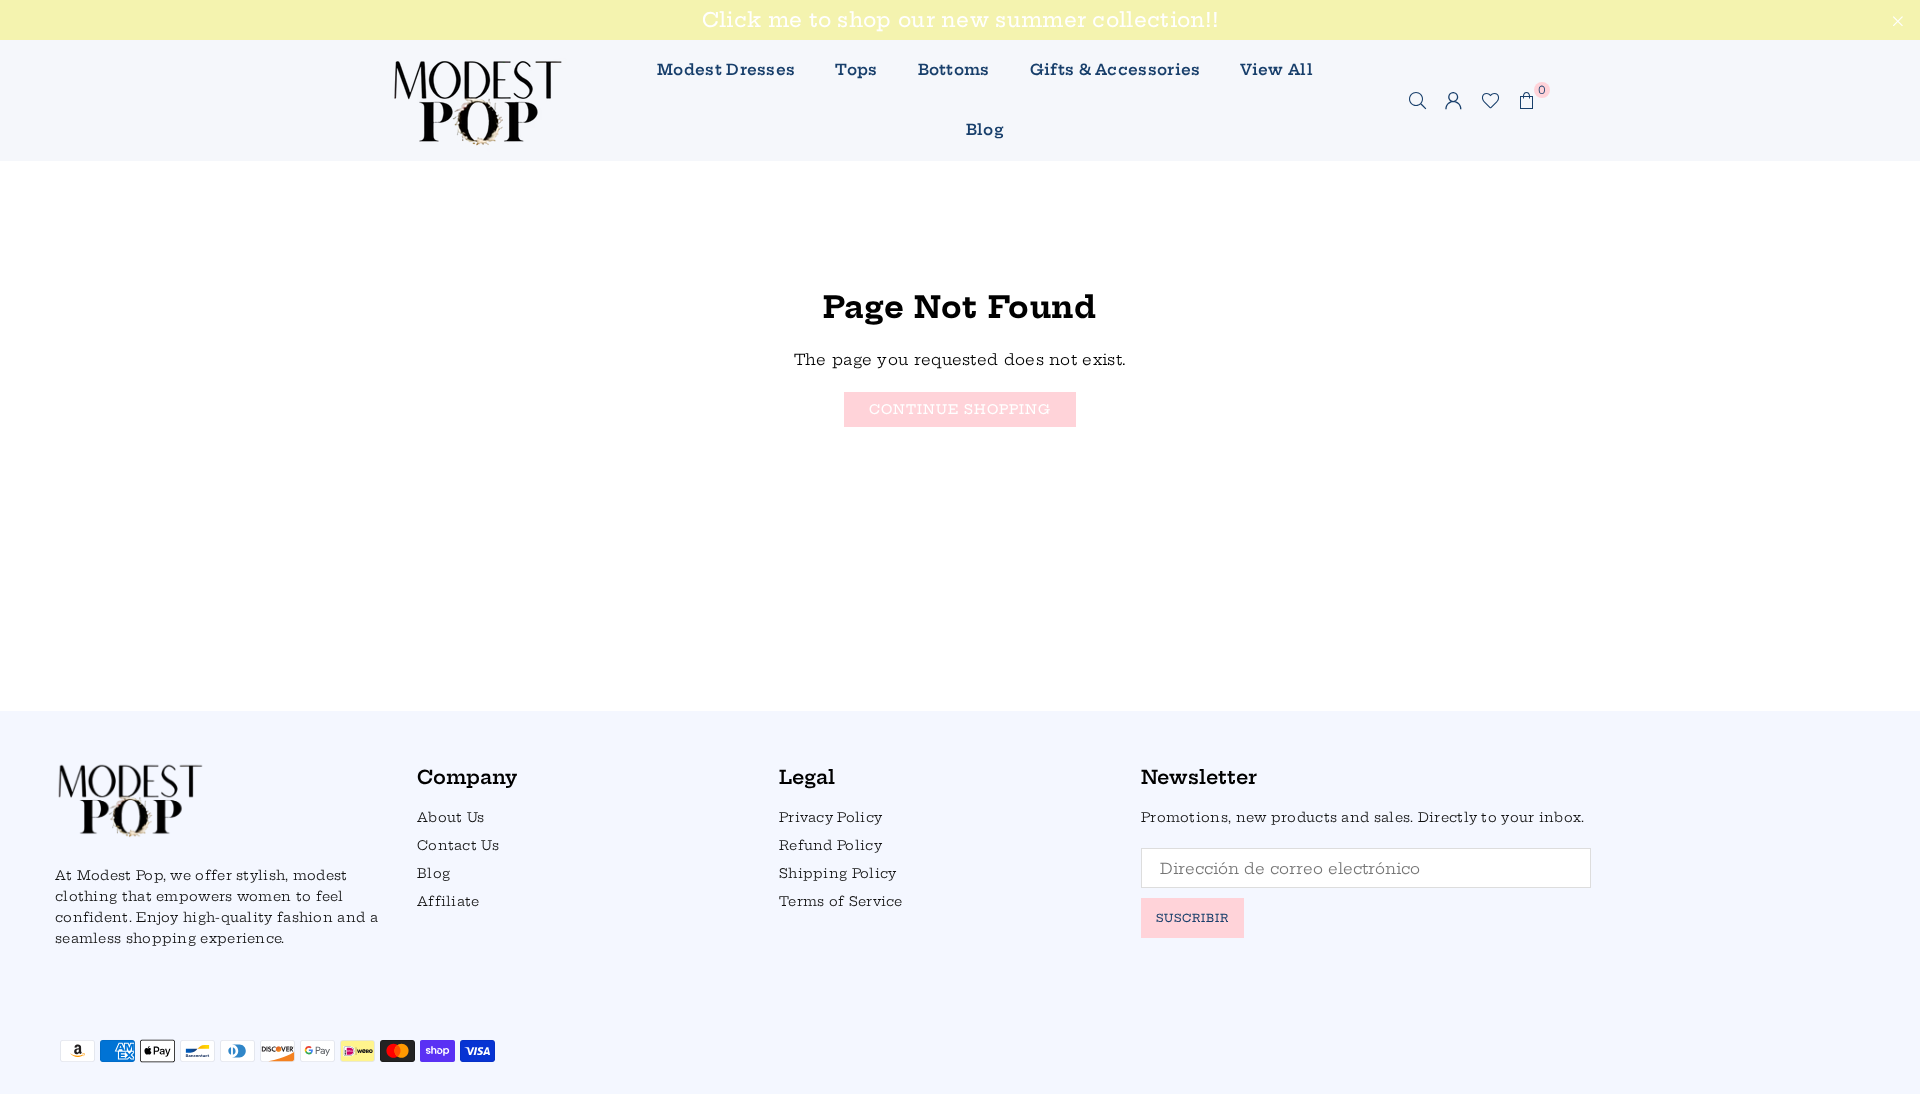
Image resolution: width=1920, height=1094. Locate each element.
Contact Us (458, 845)
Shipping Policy (838, 873)
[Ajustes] (1454, 100)
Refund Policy (830, 845)
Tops (856, 69)
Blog (985, 129)
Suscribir (1192, 918)
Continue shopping (960, 409)
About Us (450, 817)
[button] (1527, 100)
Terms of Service (841, 901)
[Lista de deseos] (1490, 100)
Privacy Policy (830, 817)
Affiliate (448, 901)
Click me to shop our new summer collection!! (960, 20)
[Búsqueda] (1418, 100)
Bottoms (954, 69)
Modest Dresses (726, 69)
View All (1276, 69)
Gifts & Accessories (1115, 69)
